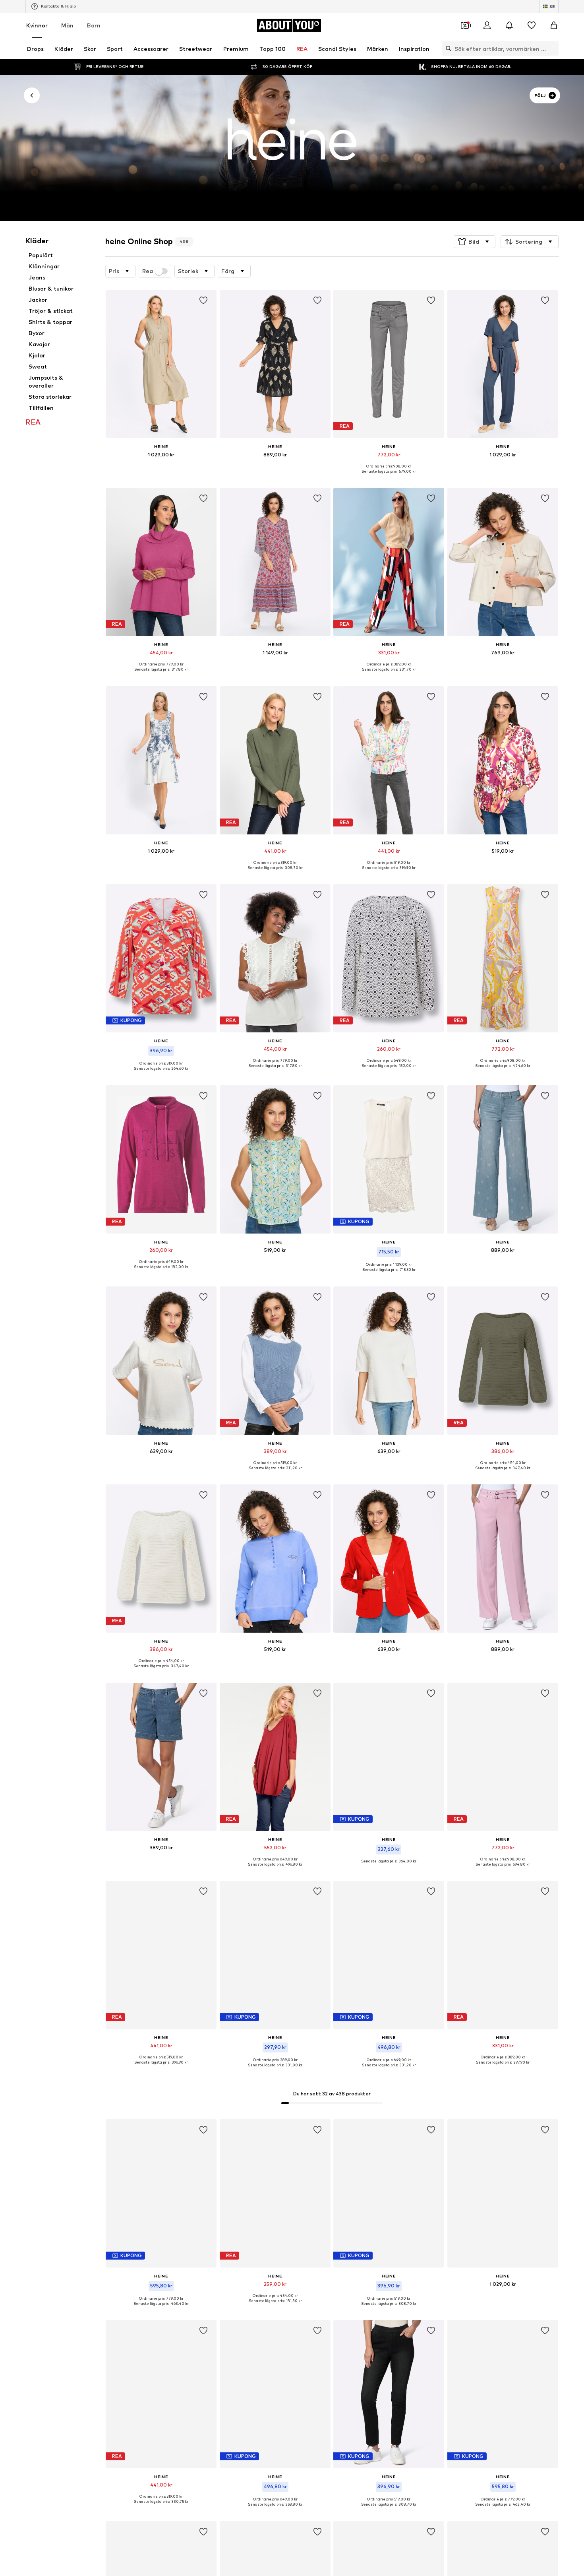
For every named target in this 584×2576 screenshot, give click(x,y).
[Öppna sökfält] (447, 48)
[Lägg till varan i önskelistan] (204, 301)
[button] (475, 242)
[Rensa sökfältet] (553, 48)
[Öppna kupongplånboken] (465, 25)
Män (67, 25)
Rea (148, 271)
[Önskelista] (532, 25)
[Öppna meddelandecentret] (509, 25)
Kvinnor (37, 25)
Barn (94, 25)
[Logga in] (487, 25)
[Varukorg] (554, 25)
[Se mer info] (161, 466)
